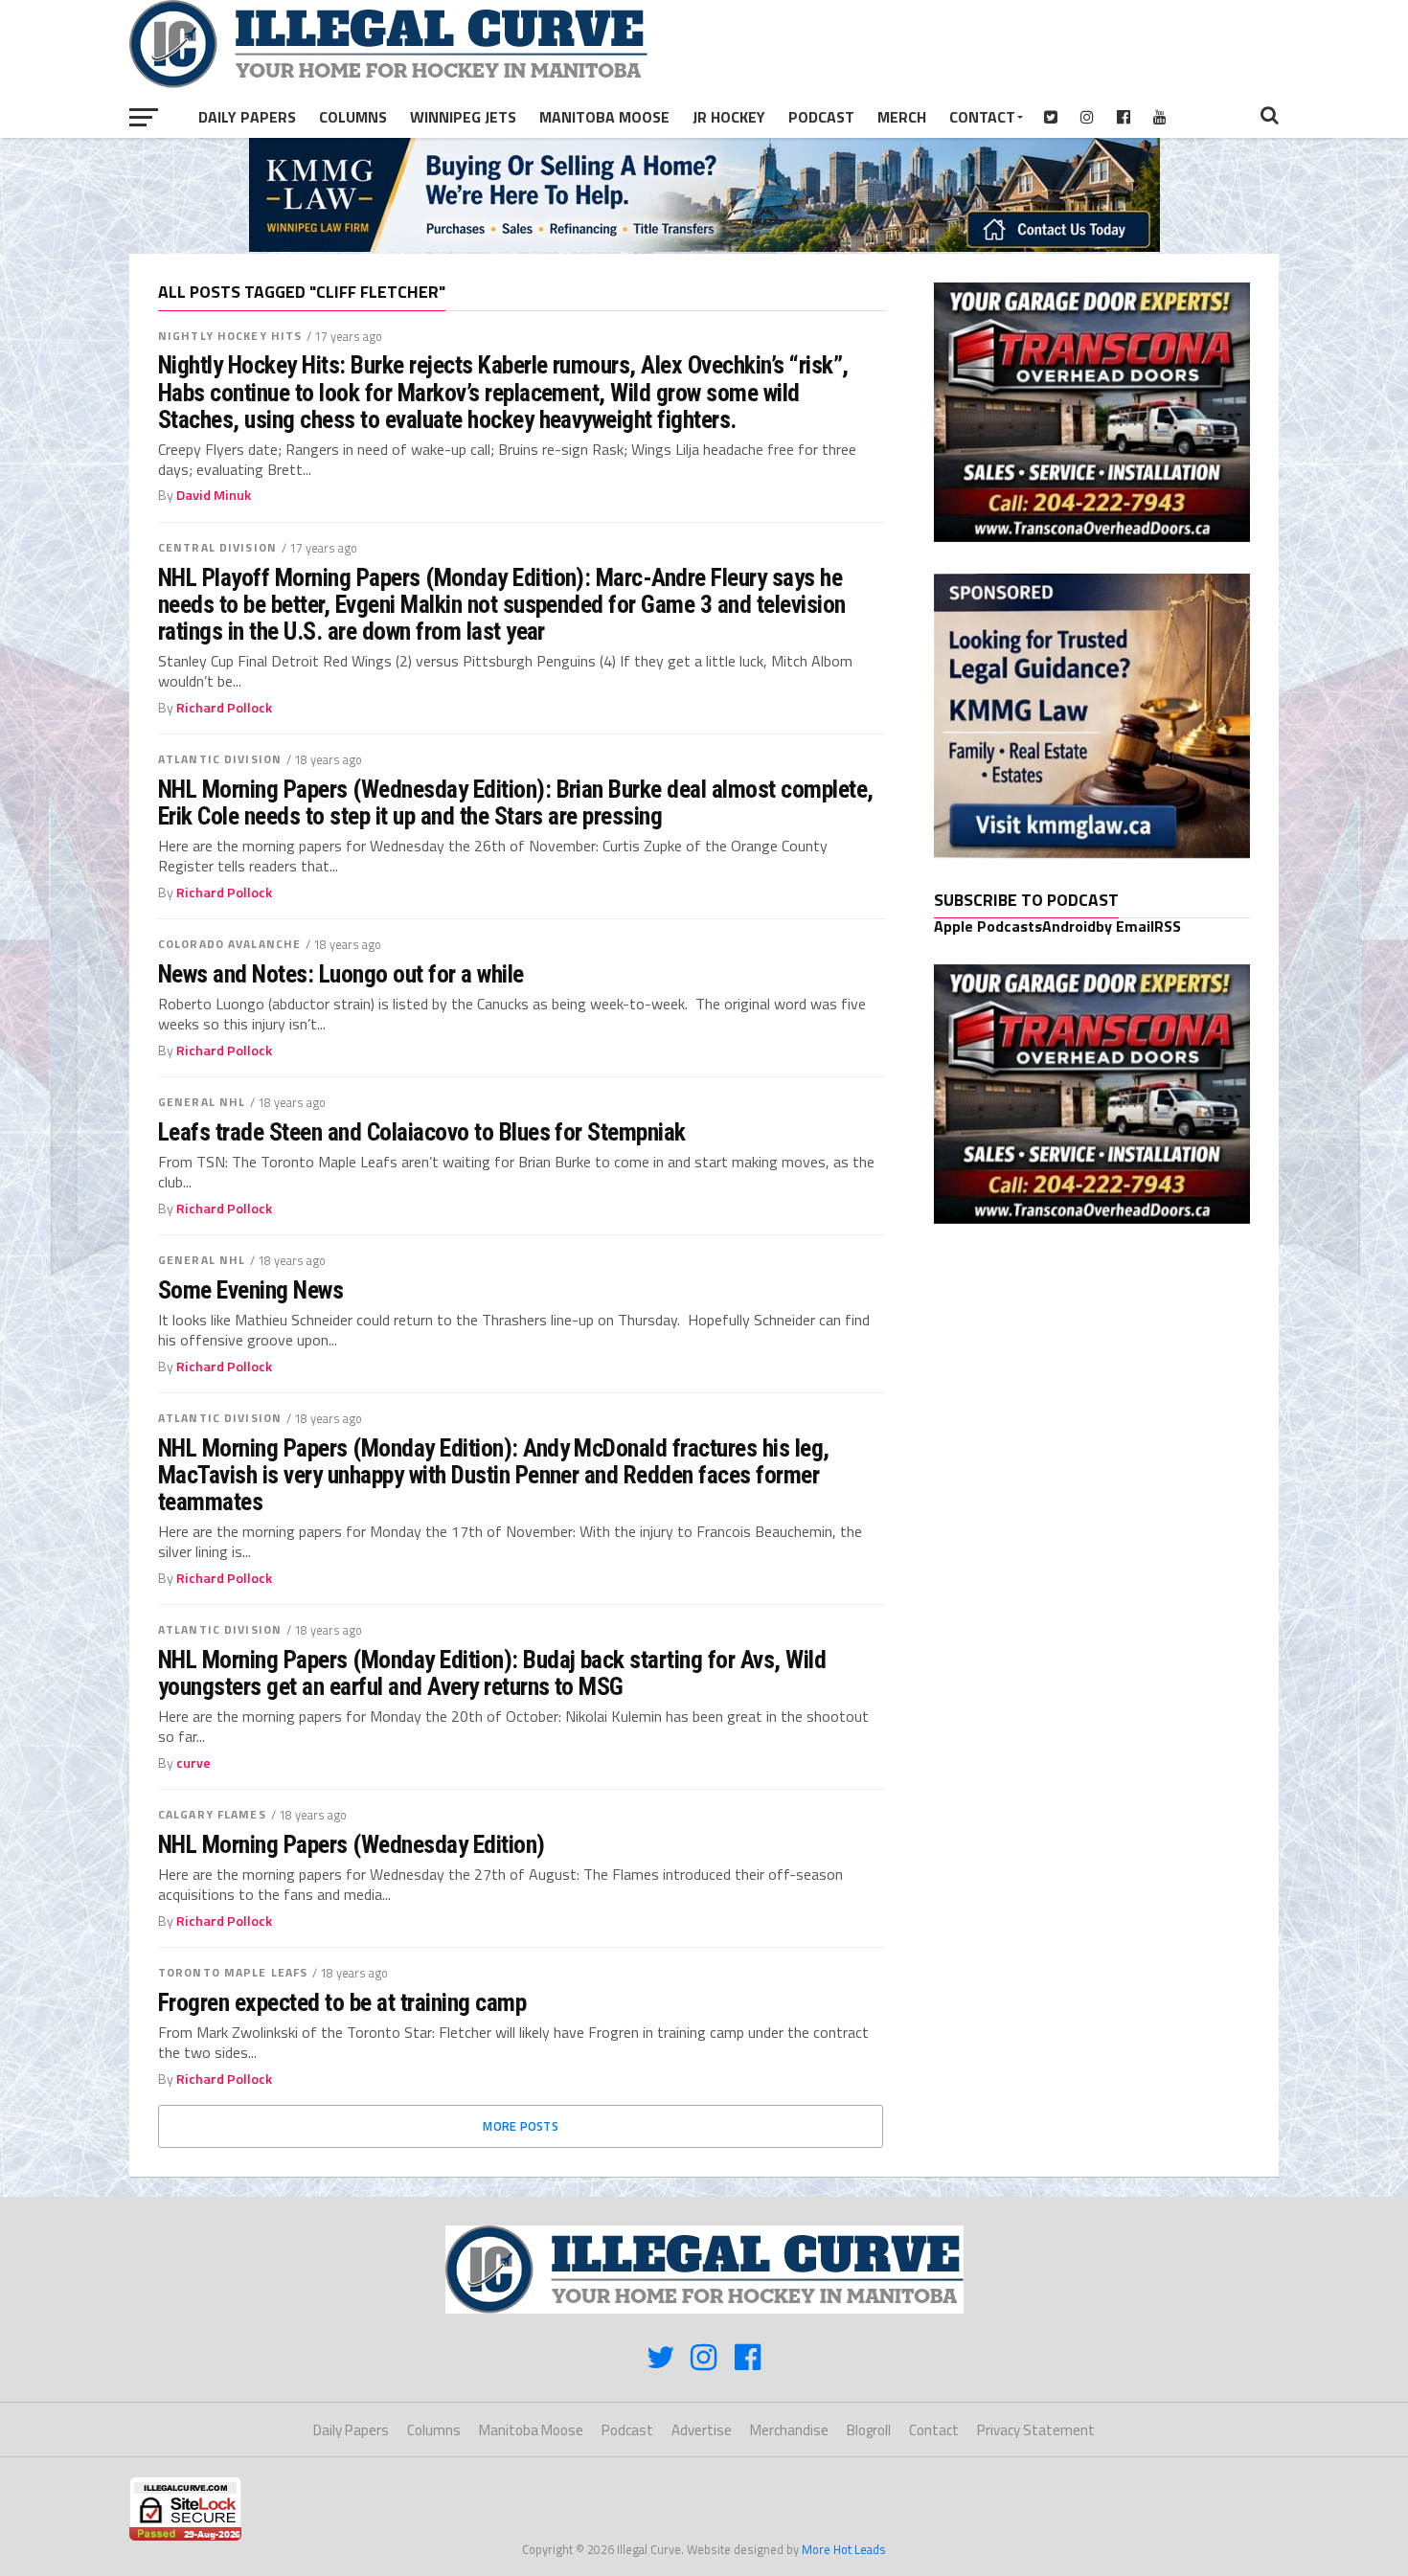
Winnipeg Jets (463, 117)
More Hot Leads (844, 2549)
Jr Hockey (729, 117)
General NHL (202, 1102)
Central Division (217, 547)
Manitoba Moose (604, 117)
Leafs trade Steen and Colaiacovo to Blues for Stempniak (422, 1132)
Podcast (821, 117)
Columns (353, 117)
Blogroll (869, 2430)
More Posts (521, 2126)
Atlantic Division (220, 759)
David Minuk (214, 495)
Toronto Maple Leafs (233, 1972)
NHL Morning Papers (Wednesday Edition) (352, 1844)
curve (193, 1763)
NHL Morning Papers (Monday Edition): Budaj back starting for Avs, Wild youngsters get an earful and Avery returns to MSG (492, 1673)
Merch (902, 117)
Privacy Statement (1036, 2430)
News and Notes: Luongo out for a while (341, 974)
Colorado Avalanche (229, 944)
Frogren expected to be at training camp (342, 2002)
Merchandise (789, 2430)
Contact (982, 117)
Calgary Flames (212, 1814)
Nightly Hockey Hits (230, 336)
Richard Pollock (224, 708)
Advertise (702, 2430)
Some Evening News (250, 1290)
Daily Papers (247, 117)
